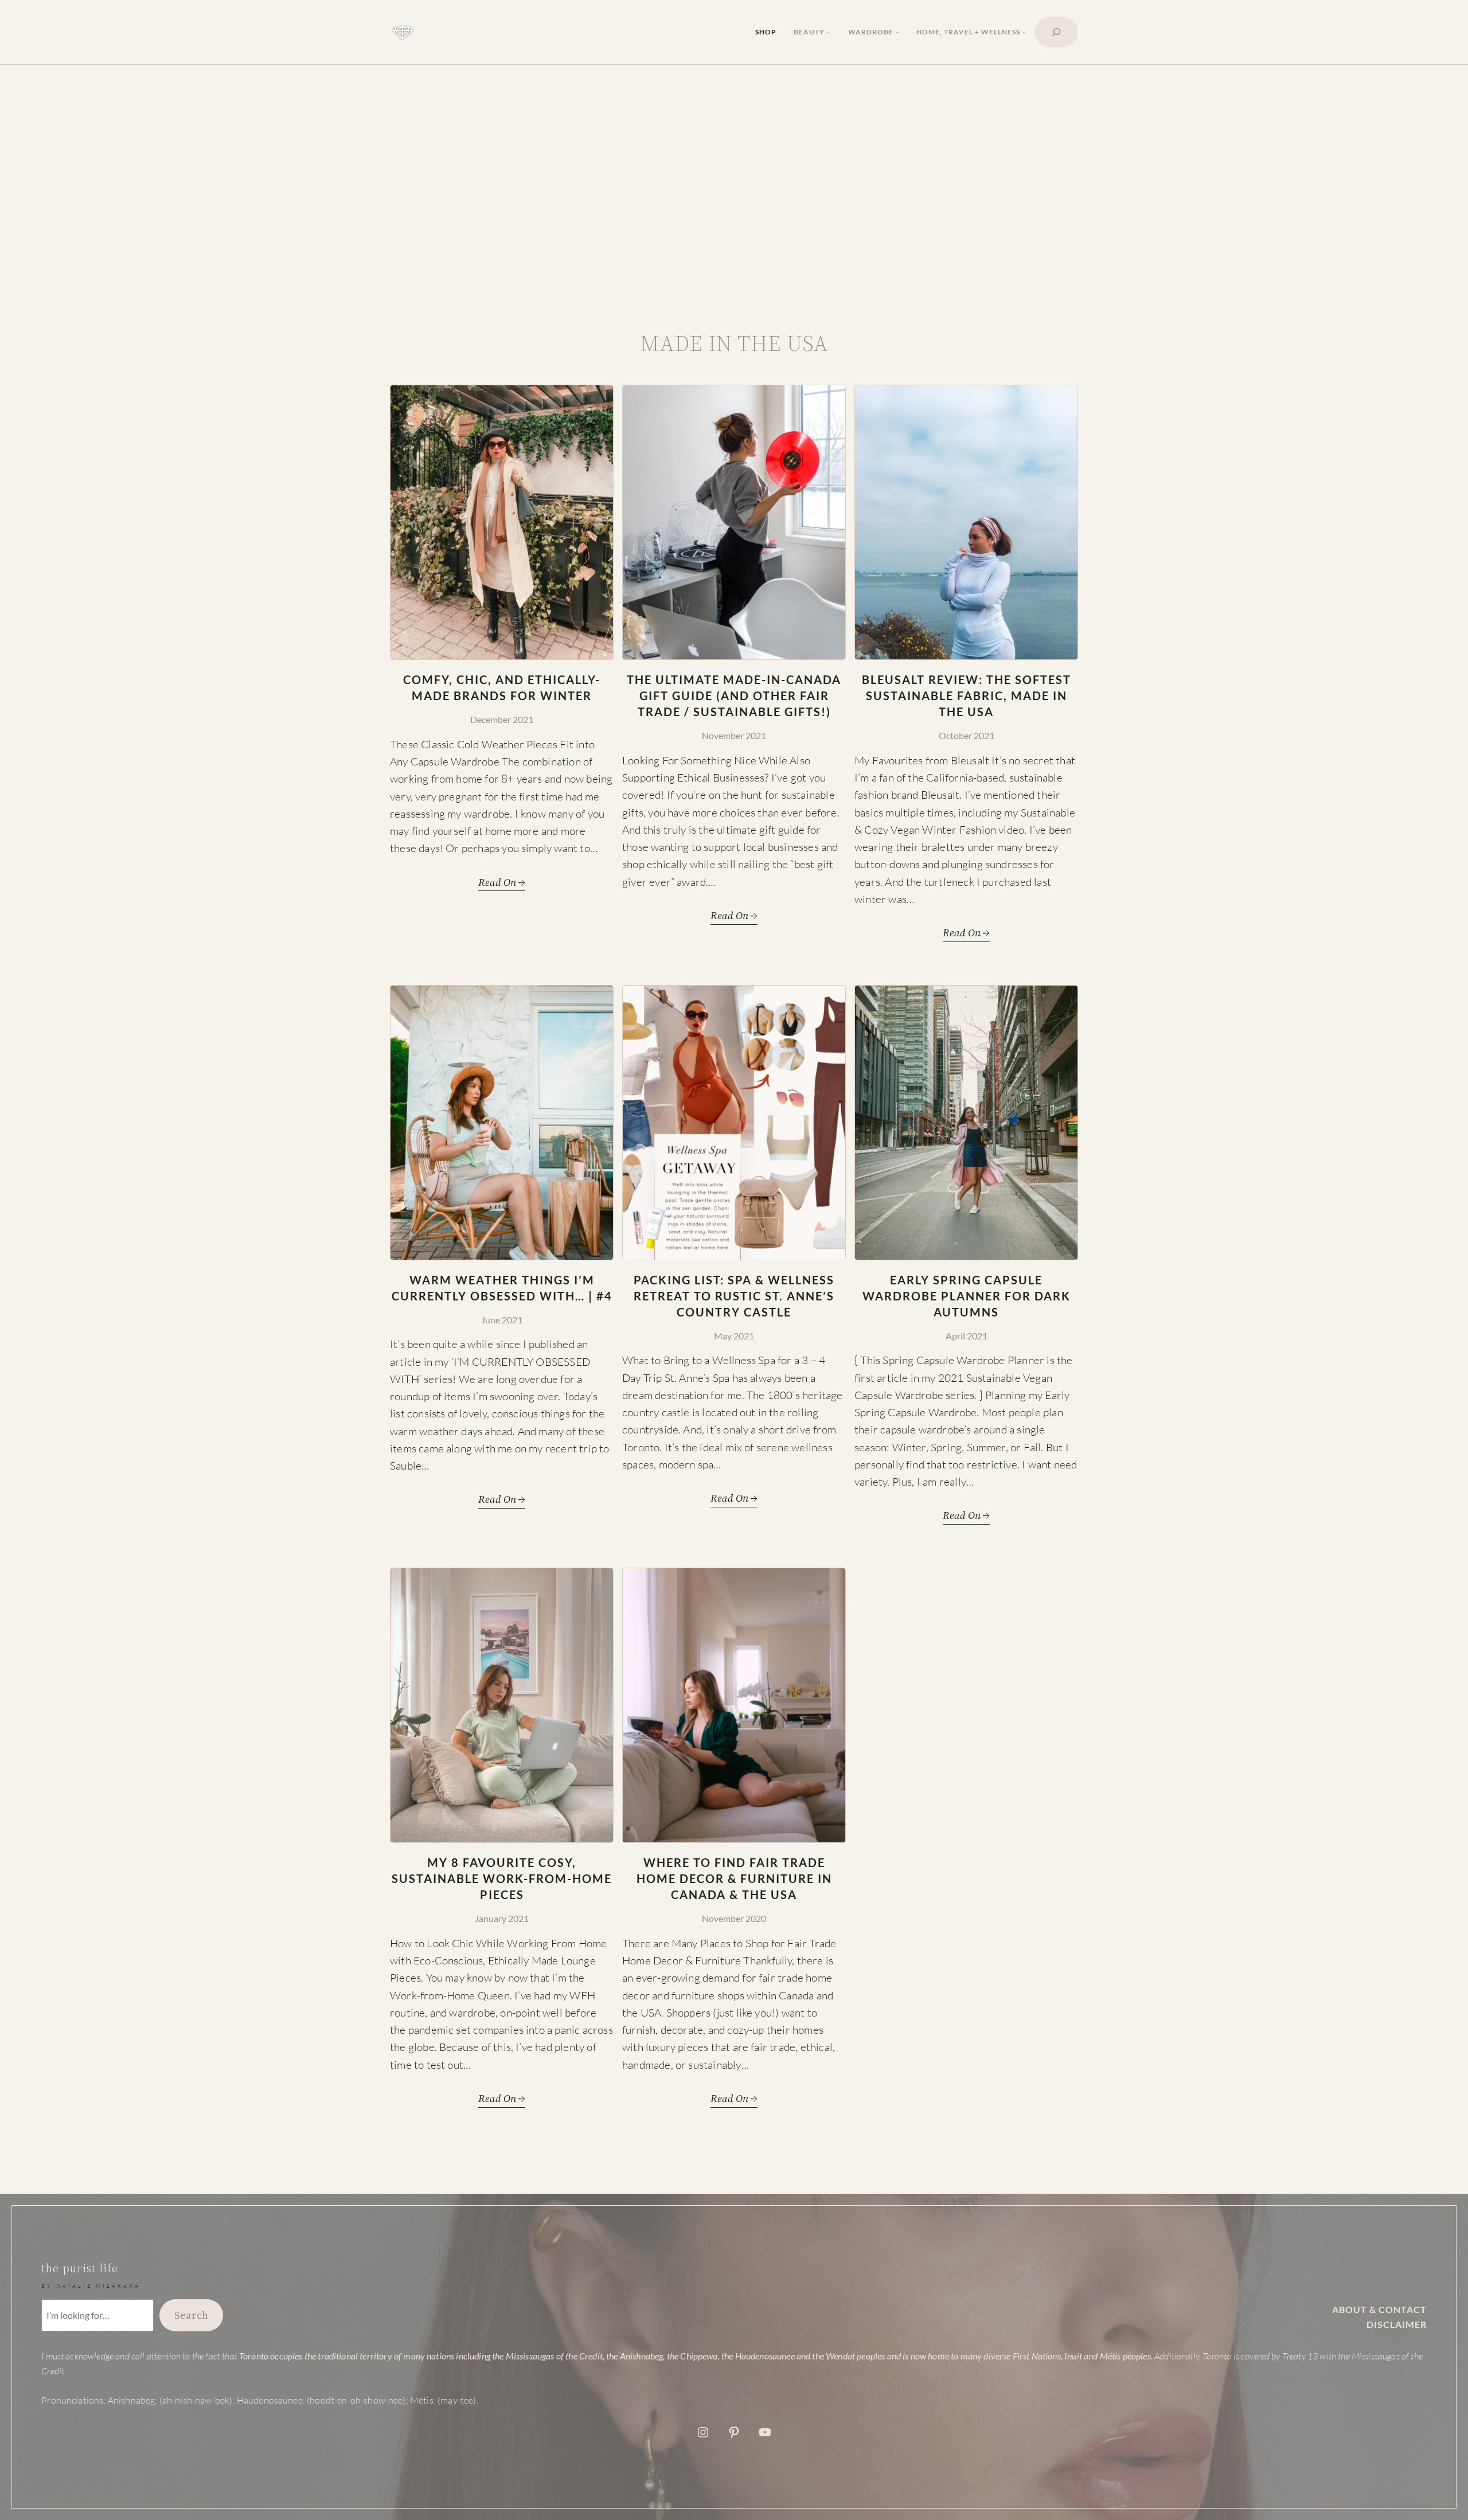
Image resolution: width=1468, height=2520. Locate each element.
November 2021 (734, 735)
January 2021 (502, 1918)
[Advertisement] (734, 197)
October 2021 (967, 735)
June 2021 (502, 1320)
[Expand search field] (1056, 32)
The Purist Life (80, 2268)
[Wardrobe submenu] (897, 32)
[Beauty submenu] (828, 32)
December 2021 (502, 719)
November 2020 (734, 1918)
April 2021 (967, 1336)
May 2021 (734, 1336)
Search (191, 2315)
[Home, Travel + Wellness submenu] (1024, 32)
